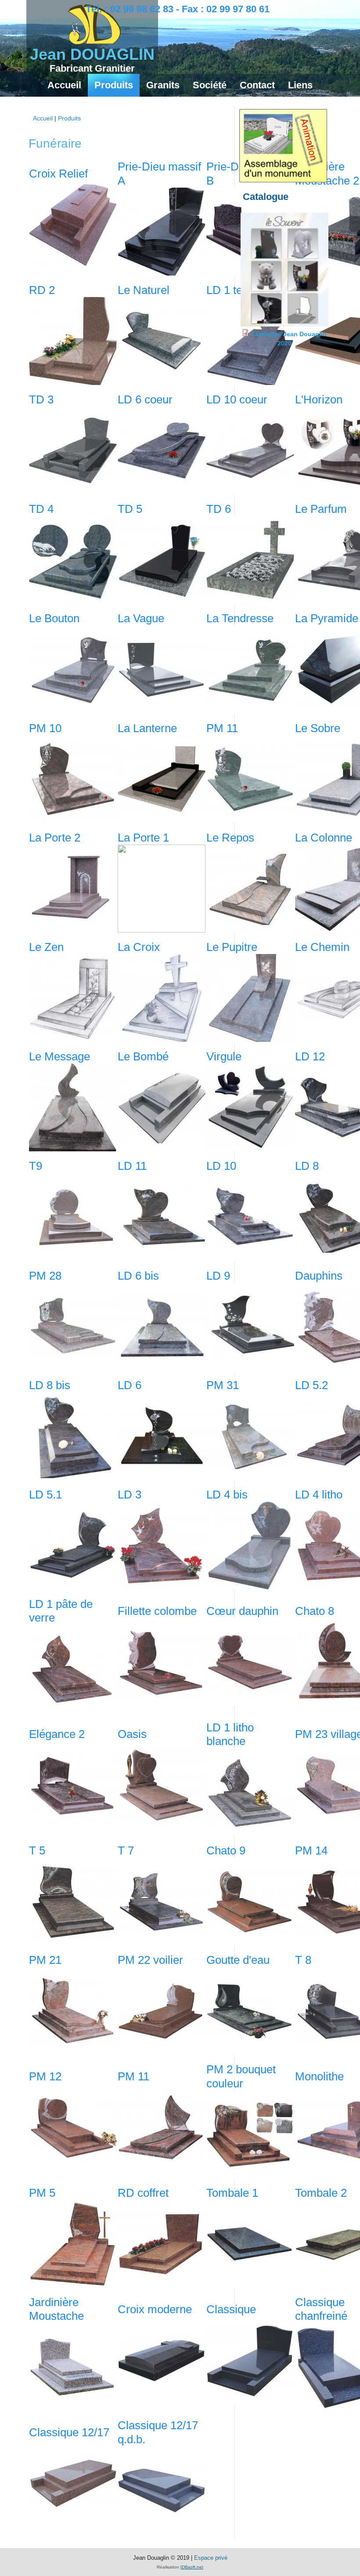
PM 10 (45, 728)
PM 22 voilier (150, 1960)
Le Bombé (143, 1056)
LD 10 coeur (237, 399)
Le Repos (230, 838)
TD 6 (219, 509)
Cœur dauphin (242, 1611)
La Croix (139, 947)
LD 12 (310, 1056)
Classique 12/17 (69, 2432)
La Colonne (324, 838)
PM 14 (311, 1850)
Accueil (64, 85)
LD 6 (130, 1385)
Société (210, 85)
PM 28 (45, 1276)
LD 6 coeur (145, 399)
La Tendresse (240, 618)
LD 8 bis (50, 1385)
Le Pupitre (232, 947)
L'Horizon (319, 399)
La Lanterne (147, 728)
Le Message (59, 1056)
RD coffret (143, 2193)
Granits (163, 85)
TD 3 (41, 399)
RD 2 (42, 290)
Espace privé (211, 2558)
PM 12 (45, 2076)
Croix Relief (58, 174)
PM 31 (223, 1385)
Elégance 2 (57, 1734)
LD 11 (132, 1166)
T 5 (37, 1850)
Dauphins (319, 1276)
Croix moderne (155, 2309)
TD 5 (130, 509)
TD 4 (41, 509)
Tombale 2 (321, 2193)
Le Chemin (322, 947)
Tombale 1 (232, 2193)
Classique (231, 2309)
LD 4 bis (227, 1495)
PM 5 (42, 2193)
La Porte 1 (143, 838)
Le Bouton (54, 618)
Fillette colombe (157, 1611)
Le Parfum (321, 509)
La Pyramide (327, 618)
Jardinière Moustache (56, 2309)
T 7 (126, 1850)
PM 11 (222, 728)
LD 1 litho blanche (230, 1734)
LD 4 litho (319, 1495)
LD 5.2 (311, 1385)
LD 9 (218, 1276)
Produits (114, 85)
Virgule (224, 1056)
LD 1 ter (226, 290)
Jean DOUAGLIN (92, 54)
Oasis (132, 1734)
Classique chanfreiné (321, 2309)
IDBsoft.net (192, 2567)
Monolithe (319, 2076)
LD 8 (307, 1166)
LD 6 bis (138, 1276)
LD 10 (221, 1166)
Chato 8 (315, 1611)
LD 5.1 (45, 1495)
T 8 (303, 1960)
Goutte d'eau (238, 1960)
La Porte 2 (55, 838)
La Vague (141, 618)
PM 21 (45, 1960)
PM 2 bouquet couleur (241, 2076)
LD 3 (130, 1495)
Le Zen (46, 947)
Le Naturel (144, 290)
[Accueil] (94, 42)
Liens (300, 85)
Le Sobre (318, 728)
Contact (257, 85)
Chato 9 (226, 1850)
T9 (36, 1166)
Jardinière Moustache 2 (327, 173)
